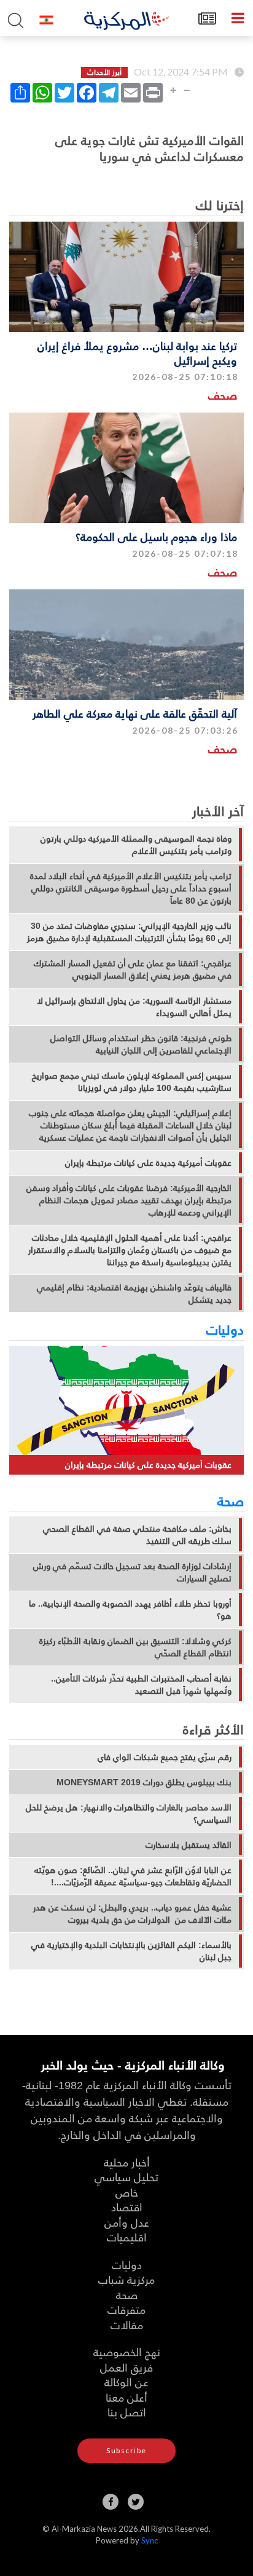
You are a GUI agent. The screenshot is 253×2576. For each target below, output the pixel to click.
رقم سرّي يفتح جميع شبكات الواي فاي (165, 1757)
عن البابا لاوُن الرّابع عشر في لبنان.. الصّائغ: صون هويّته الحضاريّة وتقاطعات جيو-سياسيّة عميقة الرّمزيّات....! (133, 1876)
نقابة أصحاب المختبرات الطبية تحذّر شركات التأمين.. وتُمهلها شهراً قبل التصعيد (141, 1685)
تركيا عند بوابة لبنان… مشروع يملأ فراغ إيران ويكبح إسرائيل (137, 352)
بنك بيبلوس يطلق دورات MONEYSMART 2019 (144, 1782)
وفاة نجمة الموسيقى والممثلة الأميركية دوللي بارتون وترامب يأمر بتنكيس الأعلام (136, 845)
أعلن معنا (126, 2397)
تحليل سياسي (126, 2177)
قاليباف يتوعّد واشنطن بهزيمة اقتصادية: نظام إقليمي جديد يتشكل (134, 1294)
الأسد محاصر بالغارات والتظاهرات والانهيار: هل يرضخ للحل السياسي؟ (129, 1814)
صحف (223, 395)
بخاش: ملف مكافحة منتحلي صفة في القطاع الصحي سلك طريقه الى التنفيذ (137, 1535)
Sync (150, 2540)
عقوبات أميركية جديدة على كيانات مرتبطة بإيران (148, 1163)
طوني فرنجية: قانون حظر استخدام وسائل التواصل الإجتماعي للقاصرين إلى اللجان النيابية (141, 1044)
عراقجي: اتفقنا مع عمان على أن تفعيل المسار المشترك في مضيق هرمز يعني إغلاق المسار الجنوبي (133, 969)
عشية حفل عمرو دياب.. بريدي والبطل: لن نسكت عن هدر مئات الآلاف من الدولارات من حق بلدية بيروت (132, 1914)
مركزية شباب (126, 2279)
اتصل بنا (127, 2412)
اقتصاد (127, 2207)
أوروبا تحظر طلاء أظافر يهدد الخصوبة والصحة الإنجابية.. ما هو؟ (130, 1610)
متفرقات (126, 2309)
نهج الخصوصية (127, 2352)
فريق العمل (126, 2367)
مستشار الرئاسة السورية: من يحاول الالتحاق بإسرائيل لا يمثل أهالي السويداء (134, 1007)
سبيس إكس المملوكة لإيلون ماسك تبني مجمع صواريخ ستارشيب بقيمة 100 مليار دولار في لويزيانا (132, 1082)
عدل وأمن (127, 2222)
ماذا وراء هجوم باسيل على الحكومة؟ (156, 536)
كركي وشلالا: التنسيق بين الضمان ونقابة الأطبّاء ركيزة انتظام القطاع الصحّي (135, 1647)
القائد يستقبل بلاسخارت (189, 1845)
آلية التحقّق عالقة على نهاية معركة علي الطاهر (135, 713)
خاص (127, 2192)
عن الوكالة (126, 2382)
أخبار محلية (127, 2162)
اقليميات (127, 2237)
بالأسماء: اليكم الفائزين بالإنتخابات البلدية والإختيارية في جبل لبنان (131, 1951)
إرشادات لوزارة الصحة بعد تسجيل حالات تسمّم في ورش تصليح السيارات (132, 1572)
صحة (231, 1500)
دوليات (225, 1329)
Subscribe (126, 2450)
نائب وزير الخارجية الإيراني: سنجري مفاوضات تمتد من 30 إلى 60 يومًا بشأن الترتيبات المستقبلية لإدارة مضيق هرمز (129, 932)
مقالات (127, 2325)
